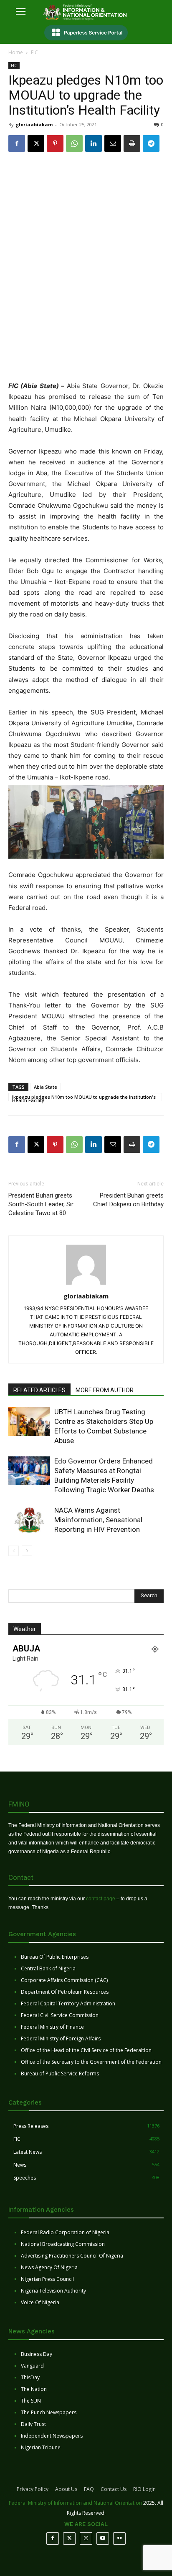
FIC (34, 52)
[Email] (113, 143)
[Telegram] (151, 143)
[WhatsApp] (74, 143)
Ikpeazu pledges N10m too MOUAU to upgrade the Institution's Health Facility (84, 1098)
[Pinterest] (55, 143)
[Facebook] (17, 143)
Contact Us (114, 2489)
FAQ (89, 2489)
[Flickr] (119, 2538)
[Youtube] (103, 2538)
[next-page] (27, 1551)
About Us (66, 2489)
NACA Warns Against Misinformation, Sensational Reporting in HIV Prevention (98, 1520)
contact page (101, 1899)
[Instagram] (86, 2538)
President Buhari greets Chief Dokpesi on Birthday (128, 1200)
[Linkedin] (94, 143)
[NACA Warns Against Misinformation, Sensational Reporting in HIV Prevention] (29, 1520)
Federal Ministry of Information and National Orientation (75, 2503)
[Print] (132, 143)
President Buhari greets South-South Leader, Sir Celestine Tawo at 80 (41, 1204)
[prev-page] (14, 1551)
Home (16, 52)
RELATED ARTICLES (39, 1390)
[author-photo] (86, 1284)
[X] (36, 143)
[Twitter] (69, 2538)
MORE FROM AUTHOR (105, 1390)
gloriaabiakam (34, 124)
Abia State (46, 1087)
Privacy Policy (33, 2489)
